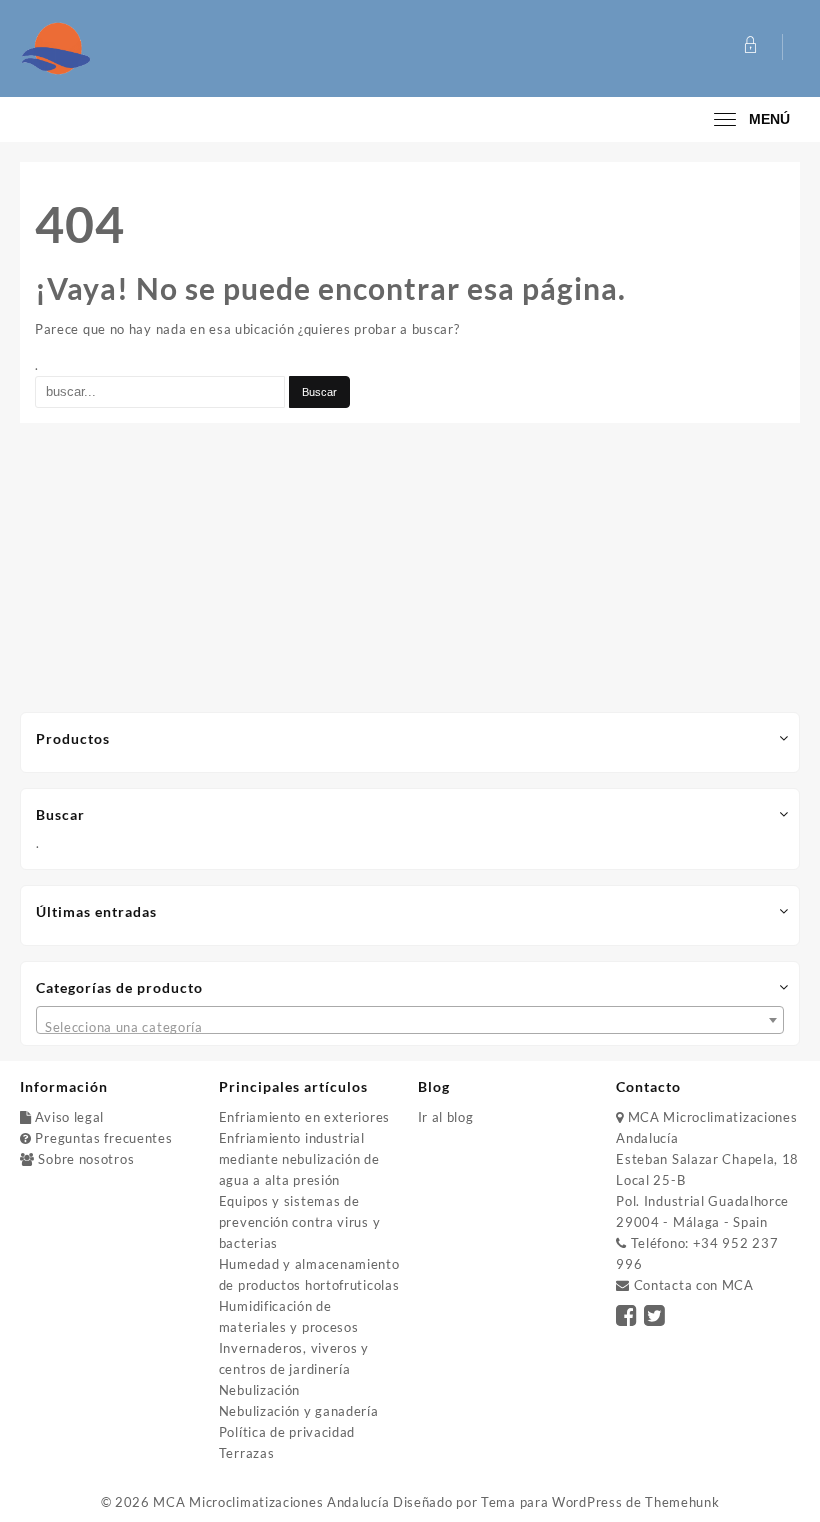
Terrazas (247, 1453)
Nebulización (259, 1390)
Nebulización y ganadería (299, 1411)
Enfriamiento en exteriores (304, 1117)
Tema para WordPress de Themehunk (600, 1502)
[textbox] (410, 1027)
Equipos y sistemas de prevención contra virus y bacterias (300, 1222)
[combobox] (410, 1020)
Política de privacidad (287, 1432)
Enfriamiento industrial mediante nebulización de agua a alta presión (299, 1159)
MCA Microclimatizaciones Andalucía (271, 1502)
